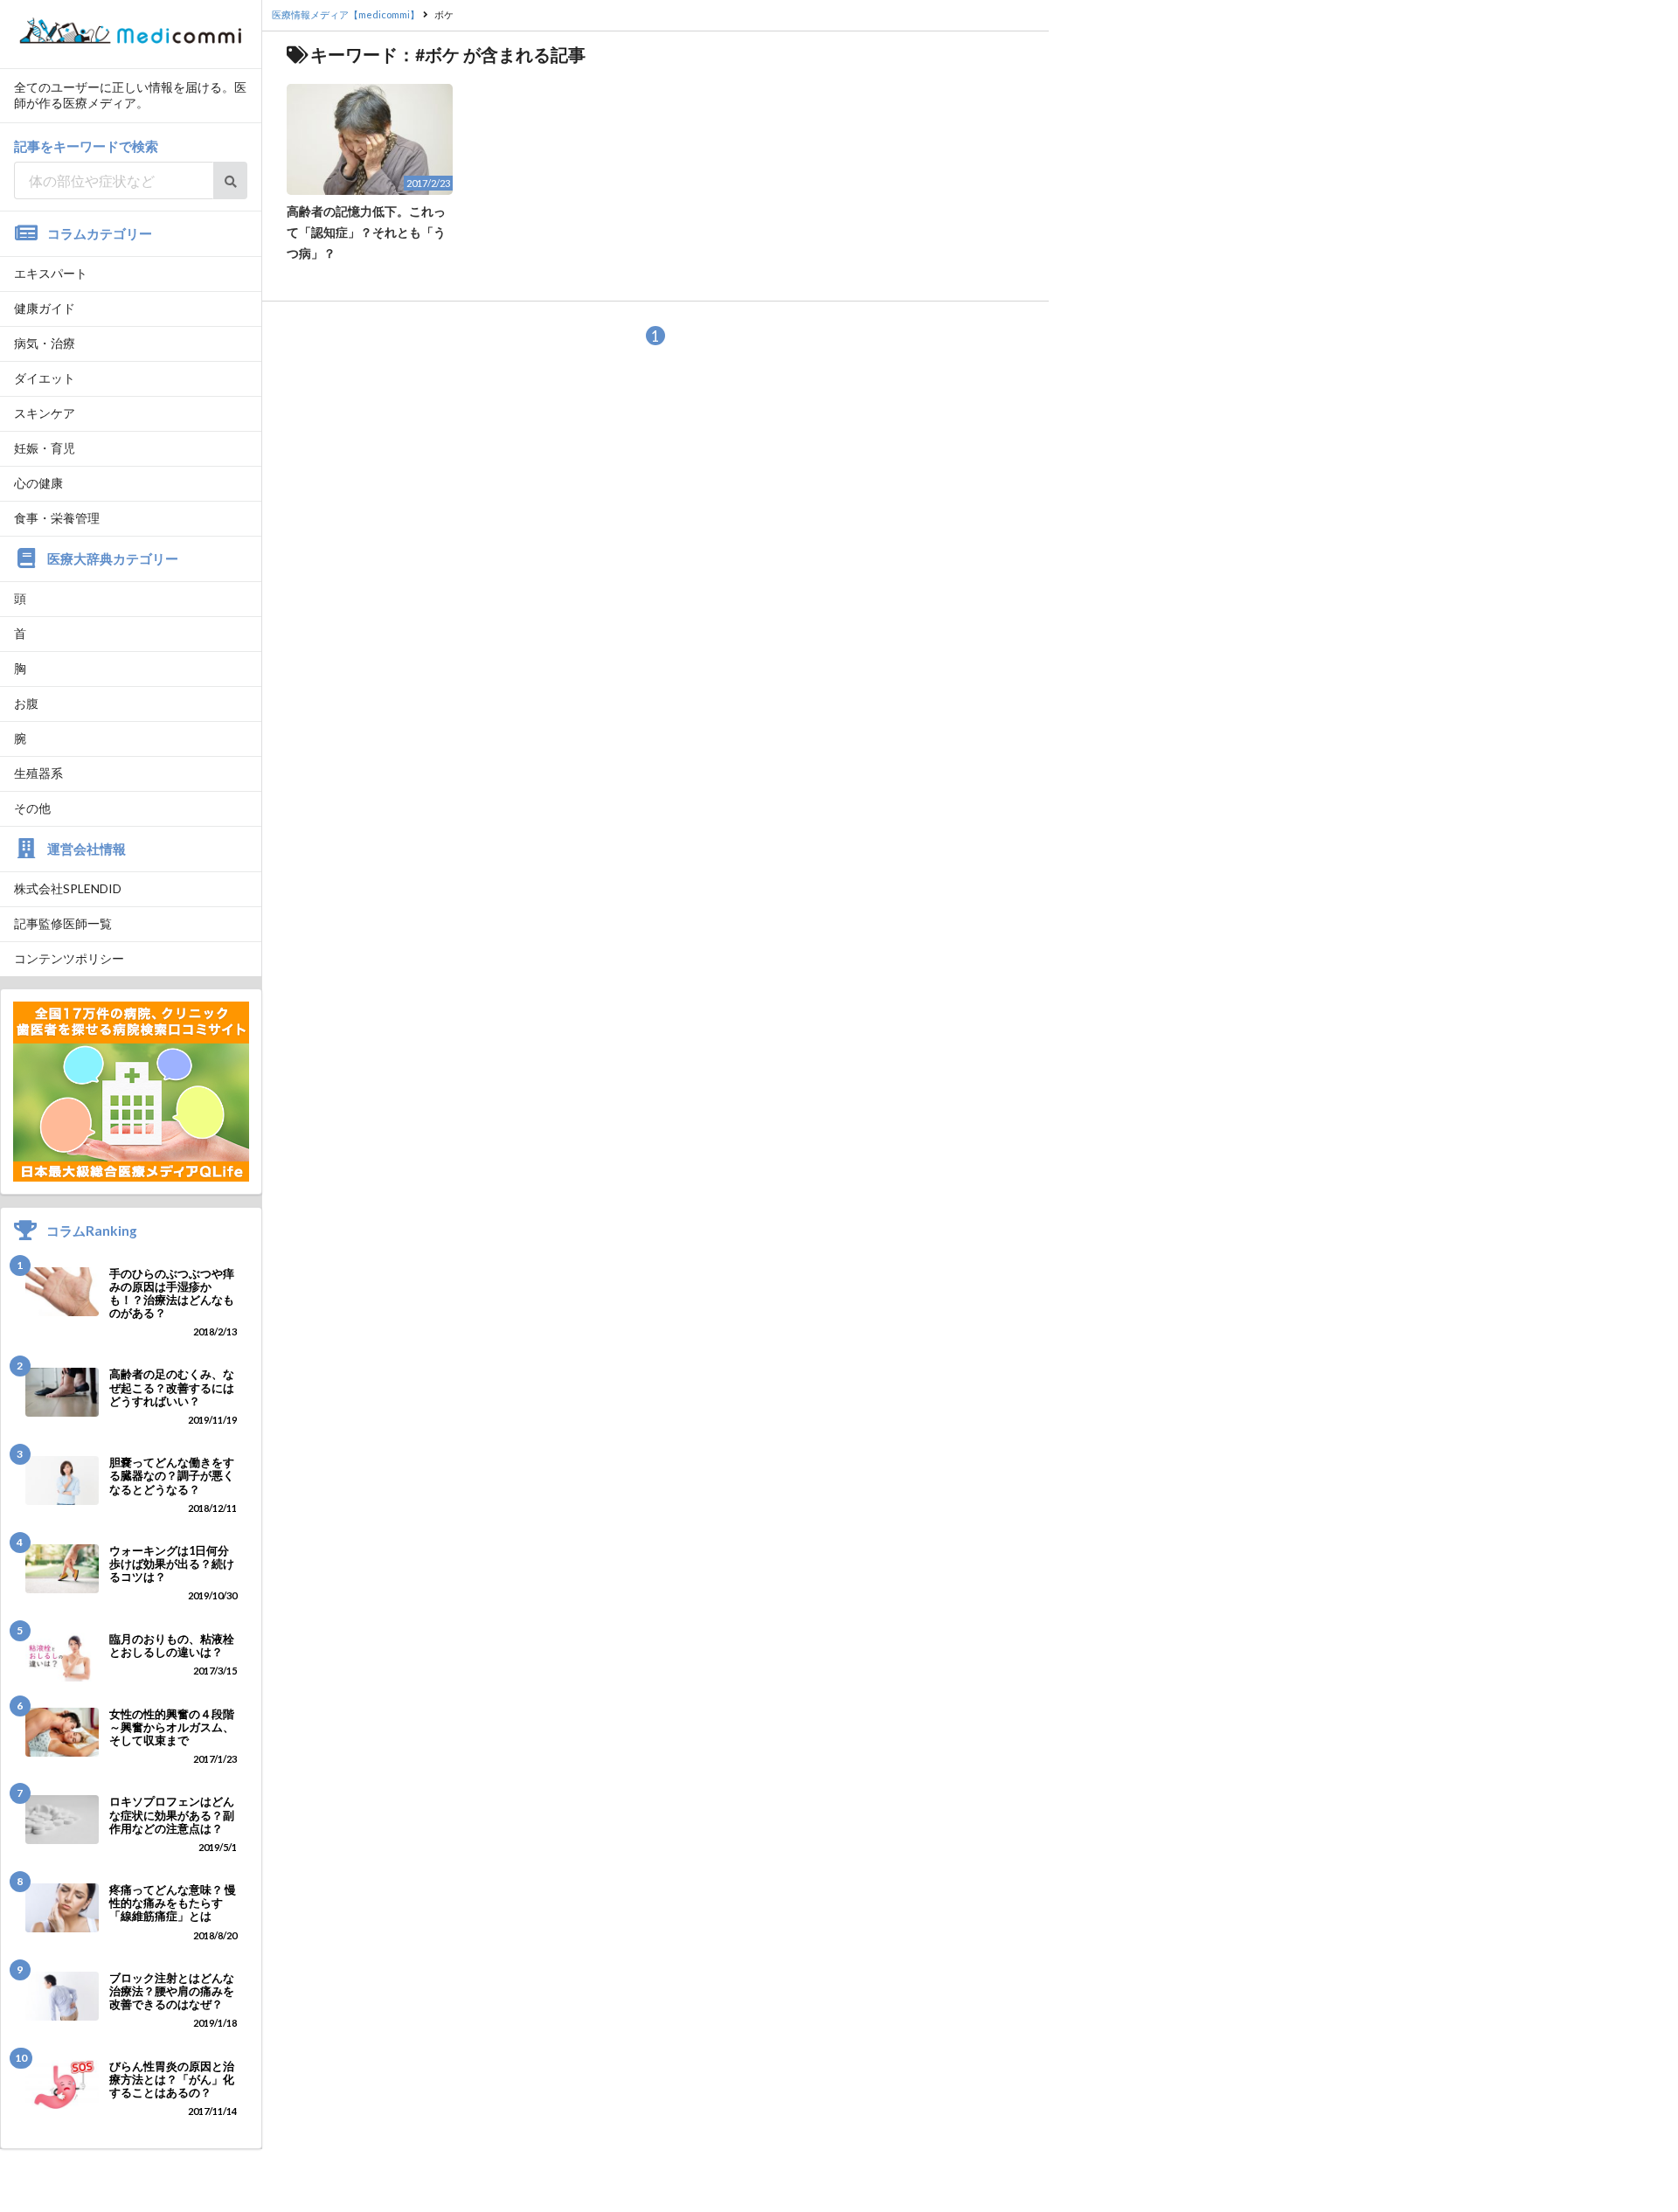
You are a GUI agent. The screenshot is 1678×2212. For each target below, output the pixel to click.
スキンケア (45, 413)
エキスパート (51, 273)
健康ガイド (45, 308)
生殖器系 (38, 773)
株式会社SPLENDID (68, 888)
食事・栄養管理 (57, 518)
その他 (32, 808)
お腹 (26, 703)
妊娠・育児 (45, 448)
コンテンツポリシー (69, 958)
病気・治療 (45, 343)
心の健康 (38, 483)
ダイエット (45, 378)
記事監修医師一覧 (63, 923)
